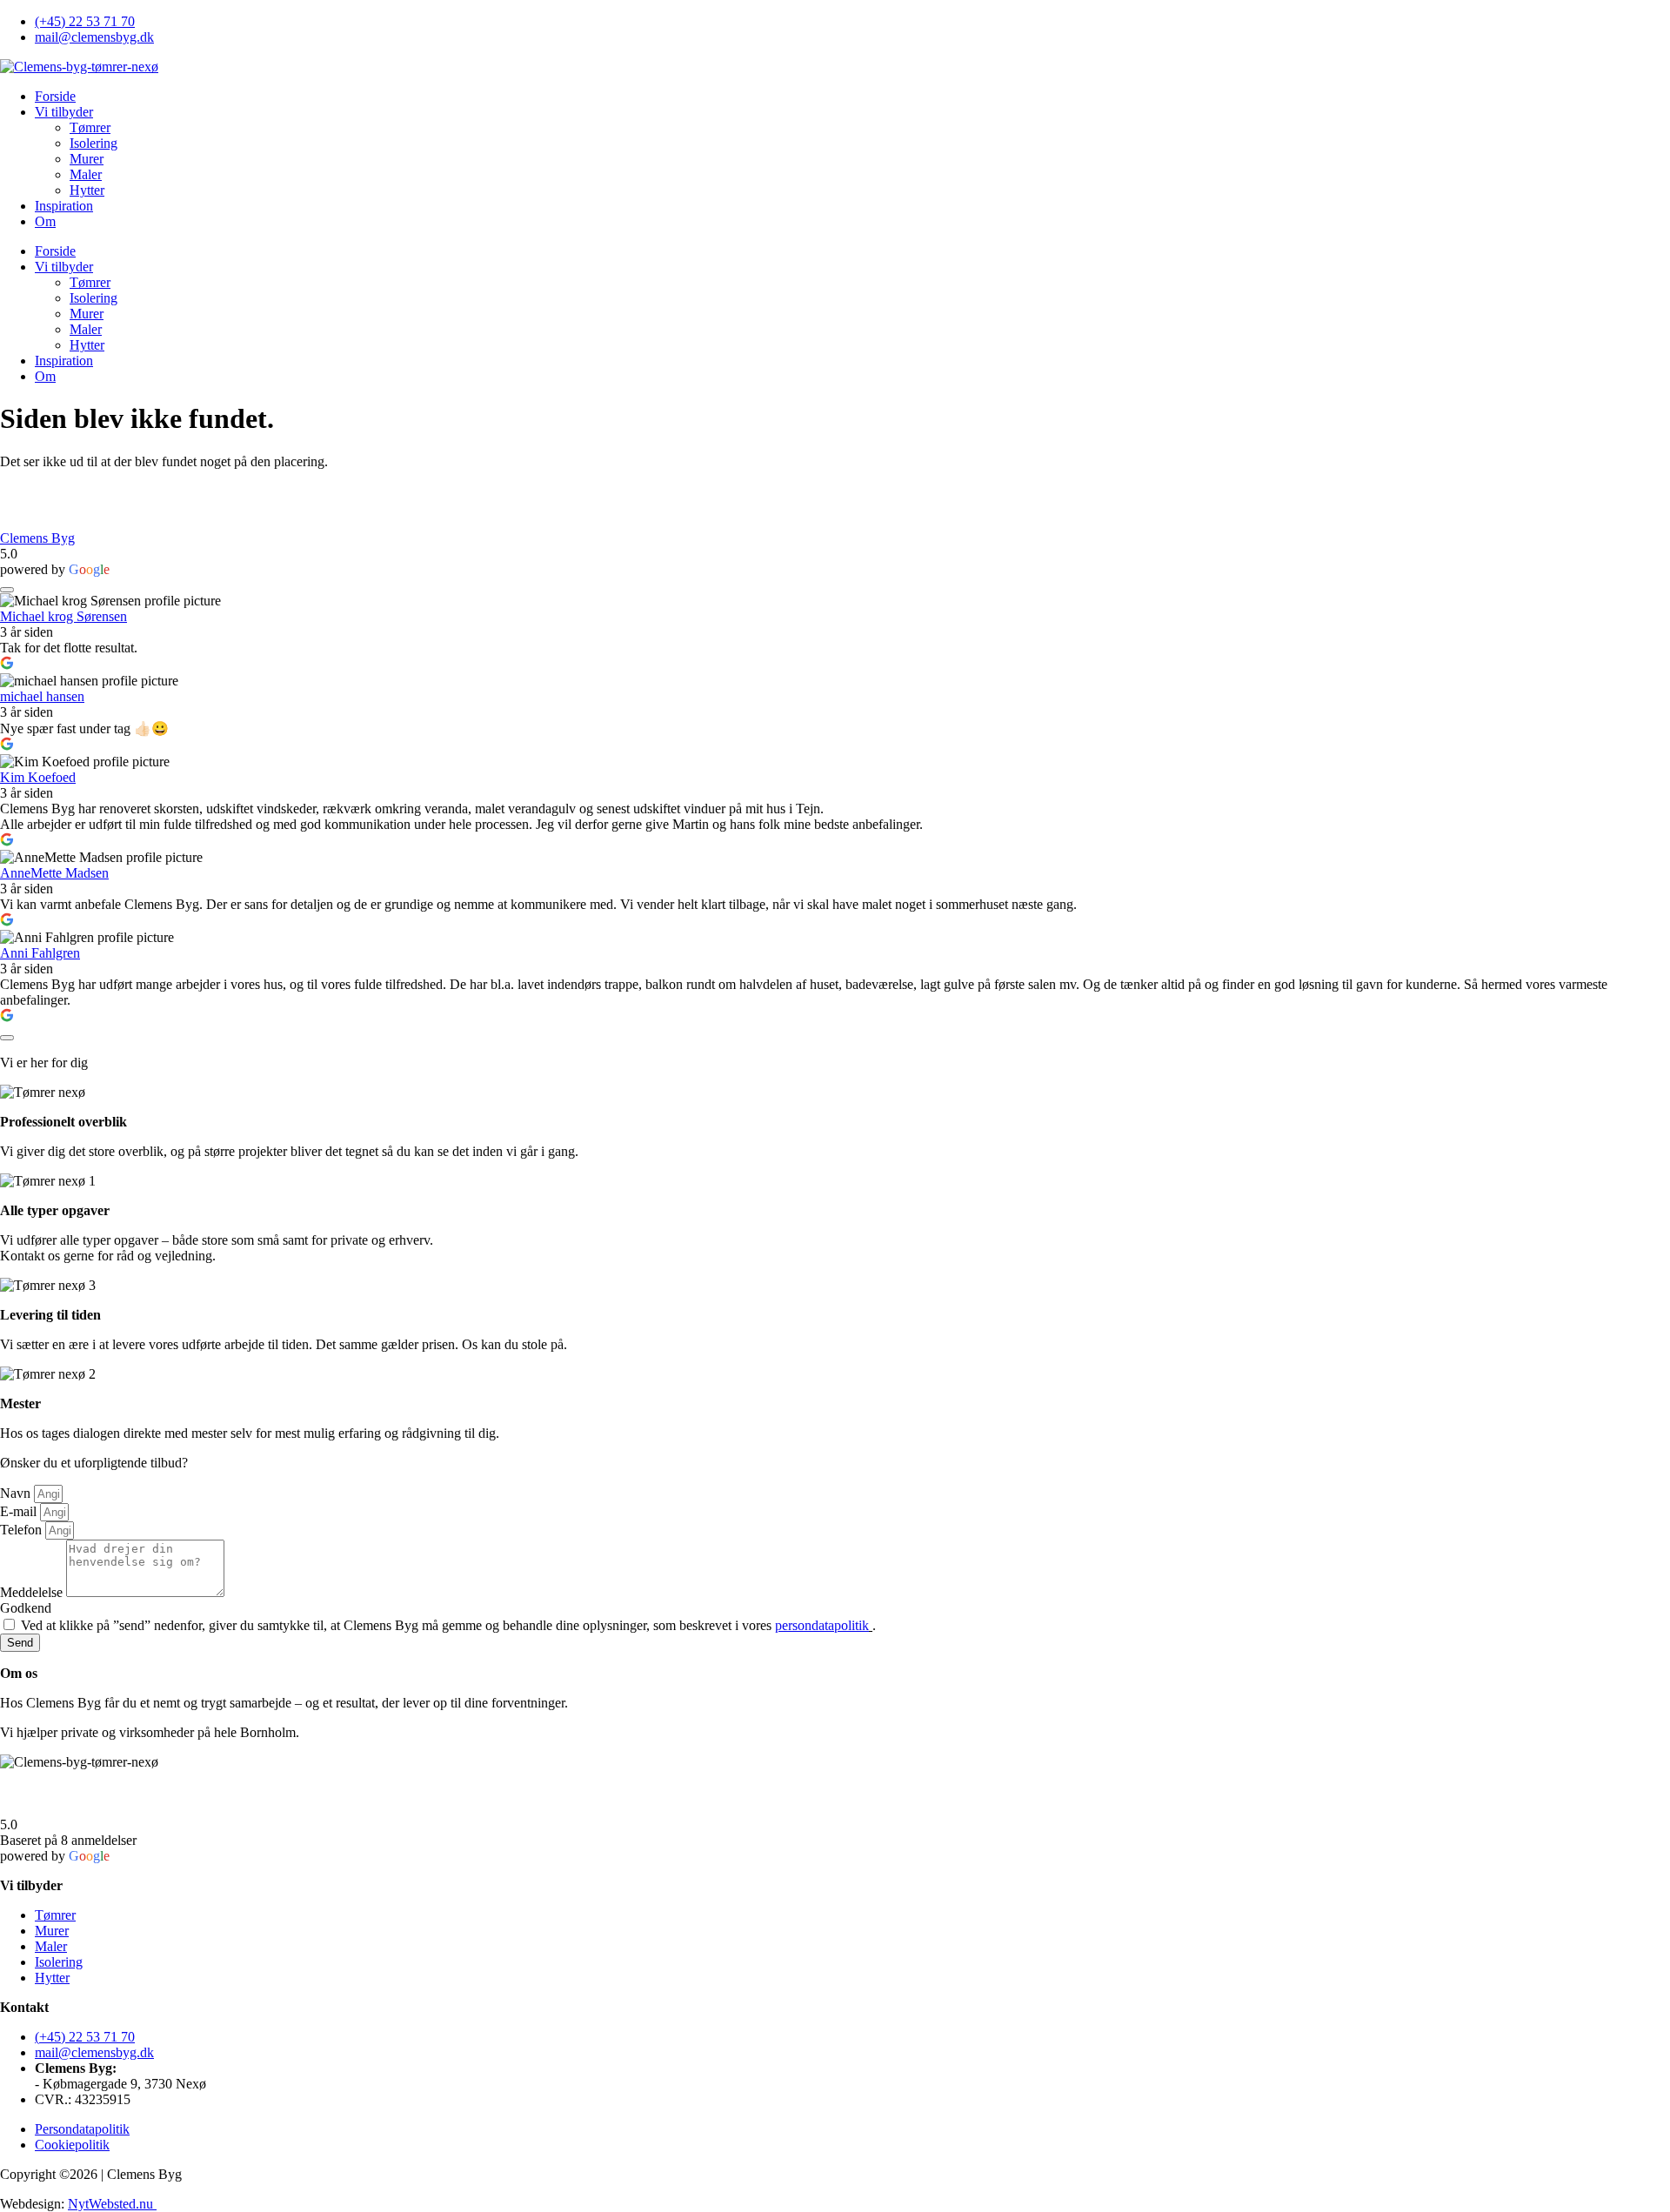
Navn (17, 1493)
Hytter (87, 190)
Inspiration (64, 206)
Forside (55, 96)
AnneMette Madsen (54, 873)
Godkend (26, 1608)
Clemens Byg (37, 538)
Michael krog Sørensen (63, 616)
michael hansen (42, 696)
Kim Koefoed (38, 777)
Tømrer (90, 127)
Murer (87, 159)
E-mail (20, 1511)
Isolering (94, 143)
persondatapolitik (822, 1625)
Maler (86, 174)
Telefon (23, 1530)
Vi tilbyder (64, 112)
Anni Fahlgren (40, 953)
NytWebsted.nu (112, 2204)
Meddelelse (33, 1592)
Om (45, 221)
